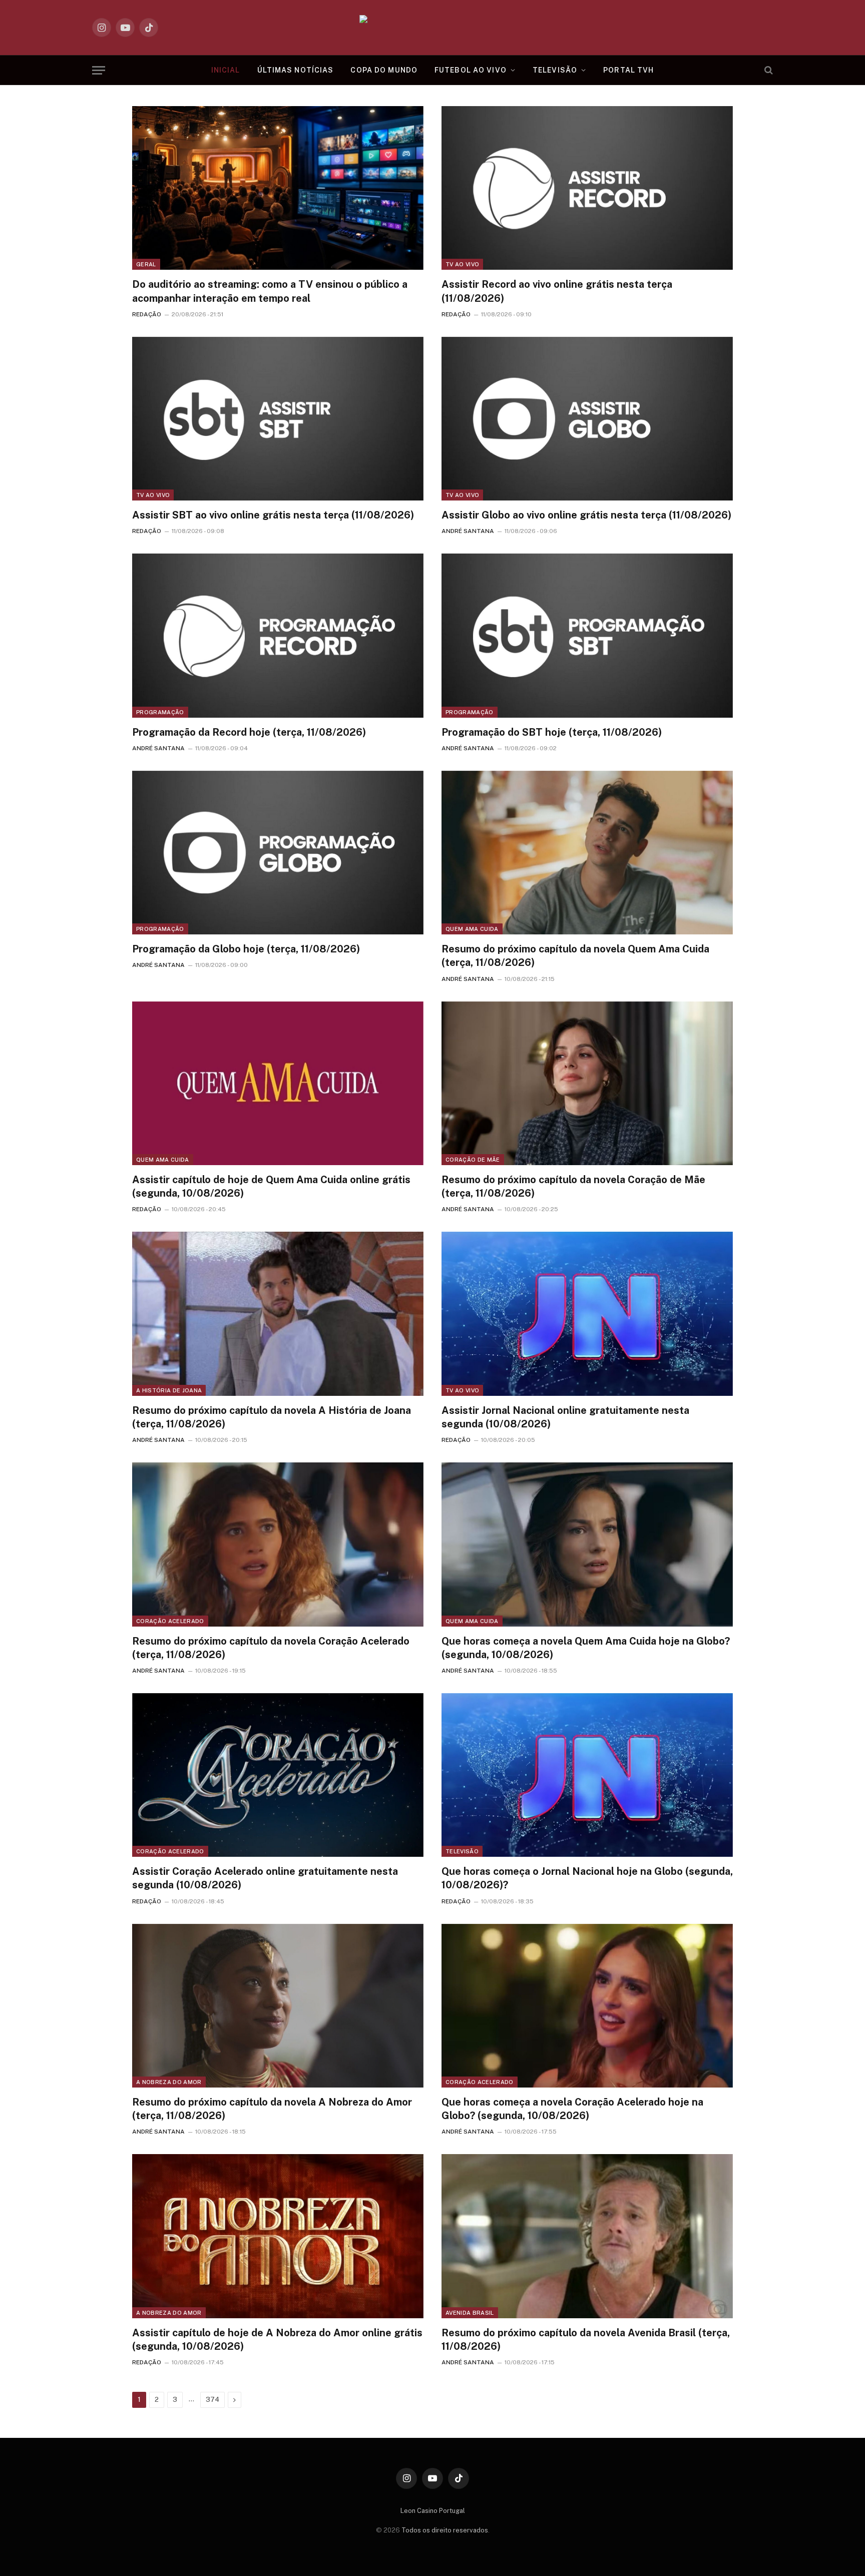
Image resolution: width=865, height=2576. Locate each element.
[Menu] (99, 70)
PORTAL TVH (628, 70)
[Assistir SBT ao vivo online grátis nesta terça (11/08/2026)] (278, 419)
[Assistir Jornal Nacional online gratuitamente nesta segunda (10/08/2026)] (587, 1314)
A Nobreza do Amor (169, 2082)
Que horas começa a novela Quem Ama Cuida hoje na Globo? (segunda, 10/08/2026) (586, 1648)
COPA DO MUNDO (384, 70)
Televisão (462, 1851)
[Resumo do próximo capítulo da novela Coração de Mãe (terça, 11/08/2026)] (587, 1083)
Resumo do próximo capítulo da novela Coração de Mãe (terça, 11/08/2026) (573, 1186)
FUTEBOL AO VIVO (471, 70)
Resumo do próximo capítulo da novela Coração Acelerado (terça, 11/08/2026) (271, 1648)
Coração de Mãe (473, 1160)
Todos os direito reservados (445, 2530)
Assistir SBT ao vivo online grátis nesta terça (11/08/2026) (273, 515)
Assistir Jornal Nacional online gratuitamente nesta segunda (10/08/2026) (565, 1417)
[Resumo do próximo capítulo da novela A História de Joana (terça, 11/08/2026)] (278, 1314)
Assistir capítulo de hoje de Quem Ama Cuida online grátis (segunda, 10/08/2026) (271, 1186)
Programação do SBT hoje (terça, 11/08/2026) (552, 732)
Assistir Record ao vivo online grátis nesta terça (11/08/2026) (557, 291)
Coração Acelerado (170, 1621)
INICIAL (226, 70)
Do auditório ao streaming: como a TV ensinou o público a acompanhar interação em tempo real (270, 291)
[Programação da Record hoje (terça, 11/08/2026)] (278, 635)
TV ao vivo (462, 264)
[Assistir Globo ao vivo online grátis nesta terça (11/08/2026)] (587, 419)
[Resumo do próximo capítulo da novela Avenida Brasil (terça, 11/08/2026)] (587, 2236)
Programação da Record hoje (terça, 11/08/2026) (249, 732)
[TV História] (433, 28)
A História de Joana (169, 1390)
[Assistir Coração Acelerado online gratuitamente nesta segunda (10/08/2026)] (278, 1775)
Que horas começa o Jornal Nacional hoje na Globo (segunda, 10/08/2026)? (587, 1878)
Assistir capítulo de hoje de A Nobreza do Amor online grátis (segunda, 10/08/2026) (277, 2340)
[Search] (768, 70)
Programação (160, 712)
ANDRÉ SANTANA (468, 531)
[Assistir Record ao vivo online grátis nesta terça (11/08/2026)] (587, 188)
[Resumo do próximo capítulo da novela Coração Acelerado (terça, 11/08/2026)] (278, 1544)
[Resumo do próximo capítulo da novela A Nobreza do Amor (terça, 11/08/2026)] (278, 2006)
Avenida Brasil (470, 2313)
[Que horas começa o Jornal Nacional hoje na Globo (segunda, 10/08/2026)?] (587, 1775)
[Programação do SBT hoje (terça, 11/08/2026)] (587, 635)
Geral (146, 264)
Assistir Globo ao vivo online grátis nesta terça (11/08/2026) (586, 515)
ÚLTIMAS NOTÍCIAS (296, 70)
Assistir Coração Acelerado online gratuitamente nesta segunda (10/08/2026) (265, 1878)
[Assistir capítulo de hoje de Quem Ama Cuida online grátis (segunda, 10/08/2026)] (278, 1083)
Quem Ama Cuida (472, 929)
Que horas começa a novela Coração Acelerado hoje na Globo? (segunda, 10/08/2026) (572, 2109)
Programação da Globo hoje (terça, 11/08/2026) (246, 949)
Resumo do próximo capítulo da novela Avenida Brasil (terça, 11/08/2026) (586, 2340)
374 (212, 2400)
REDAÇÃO (147, 314)
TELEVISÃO (555, 70)
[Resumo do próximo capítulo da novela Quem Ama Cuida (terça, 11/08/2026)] (587, 853)
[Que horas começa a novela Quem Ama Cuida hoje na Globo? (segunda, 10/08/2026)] (587, 1544)
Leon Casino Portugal (433, 2511)
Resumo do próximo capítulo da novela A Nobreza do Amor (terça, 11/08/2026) (272, 2109)
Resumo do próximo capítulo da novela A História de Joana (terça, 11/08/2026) (272, 1417)
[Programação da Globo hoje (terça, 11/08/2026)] (278, 853)
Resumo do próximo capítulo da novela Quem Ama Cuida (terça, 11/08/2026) (575, 956)
